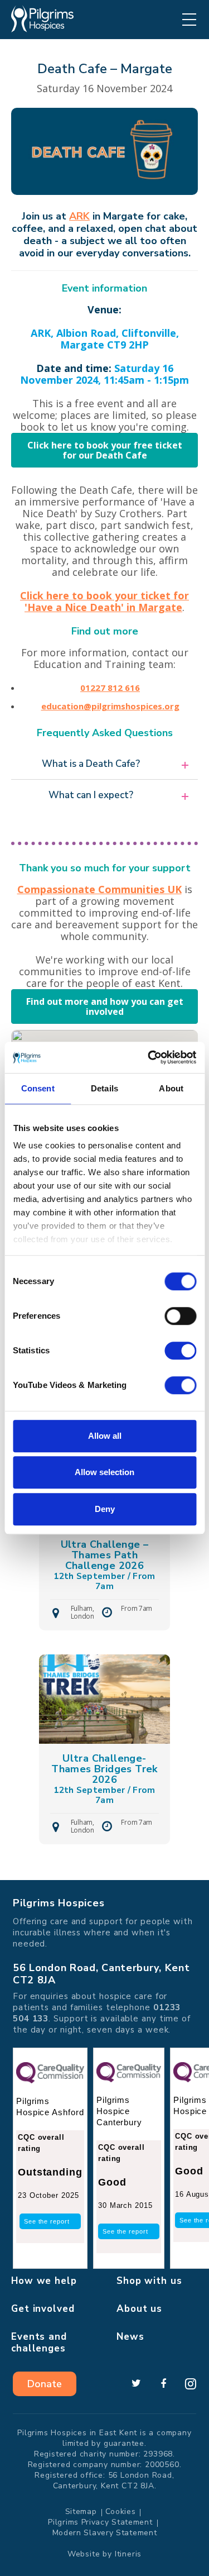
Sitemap (81, 2511)
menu (189, 20)
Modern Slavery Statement (105, 2533)
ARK (79, 216)
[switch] (180, 1316)
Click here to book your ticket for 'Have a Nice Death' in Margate (104, 601)
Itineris (128, 2554)
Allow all (105, 1436)
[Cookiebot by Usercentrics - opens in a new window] (149, 1057)
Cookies (121, 2511)
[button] (104, 764)
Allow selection (104, 1472)
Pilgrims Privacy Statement (100, 2522)
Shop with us (149, 2281)
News (130, 2337)
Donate (45, 2384)
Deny (105, 1509)
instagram (191, 2384)
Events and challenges (39, 2343)
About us (139, 2309)
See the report (47, 2221)
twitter (136, 2384)
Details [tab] (104, 1088)
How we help (44, 2281)
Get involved (43, 2309)
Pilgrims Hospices (42, 19)
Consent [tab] (38, 1088)
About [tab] (171, 1088)
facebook (163, 2384)
